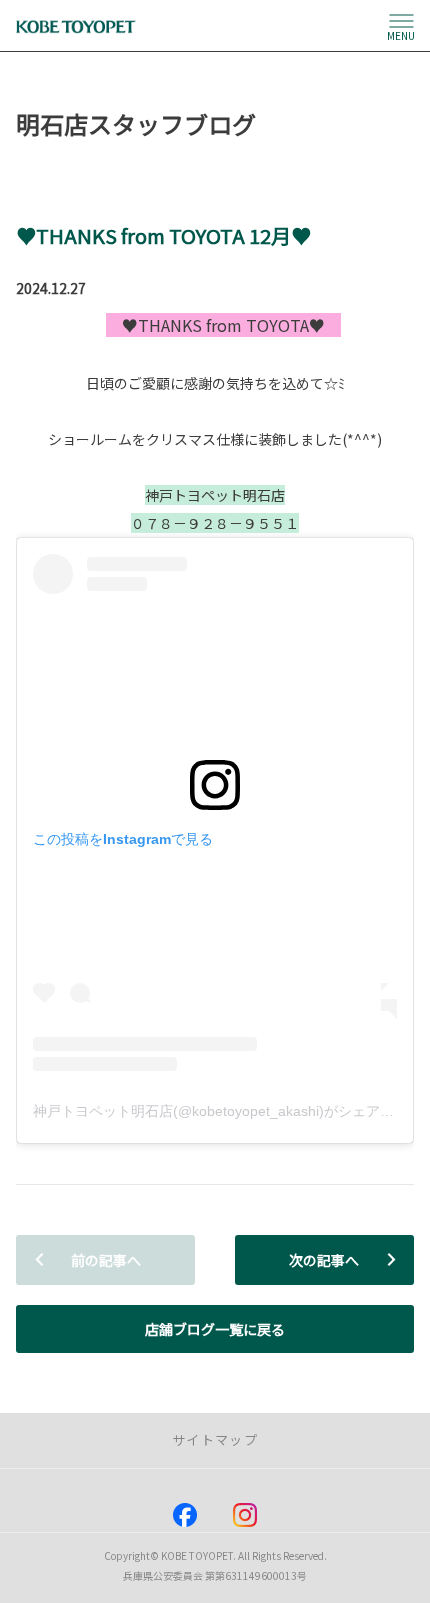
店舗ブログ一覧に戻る (215, 1329)
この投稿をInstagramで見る (123, 839)
